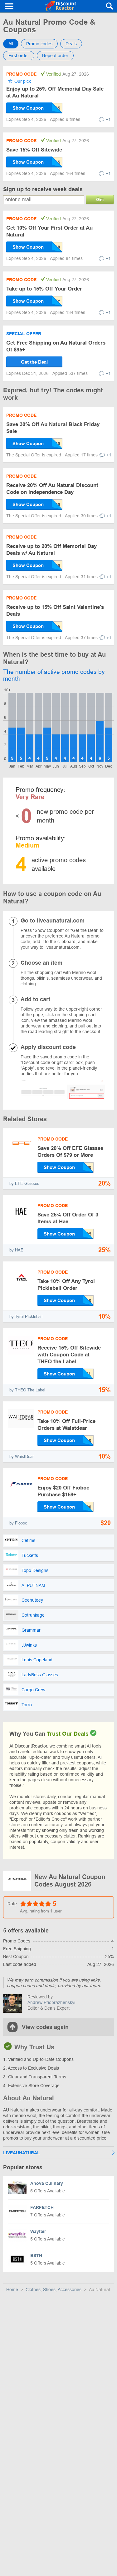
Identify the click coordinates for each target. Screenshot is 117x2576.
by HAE (16, 1250)
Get (100, 199)
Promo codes (39, 44)
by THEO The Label (27, 1390)
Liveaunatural (22, 2153)
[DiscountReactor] (61, 6)
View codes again (45, 2027)
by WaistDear (22, 1457)
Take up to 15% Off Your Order (44, 289)
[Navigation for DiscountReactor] (9, 6)
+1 (108, 119)
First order (19, 56)
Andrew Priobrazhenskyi (51, 2002)
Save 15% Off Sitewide (34, 150)
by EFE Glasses (24, 1184)
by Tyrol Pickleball (26, 1317)
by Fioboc (18, 1523)
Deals (71, 44)
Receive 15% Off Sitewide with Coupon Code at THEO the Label (69, 1355)
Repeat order (55, 56)
